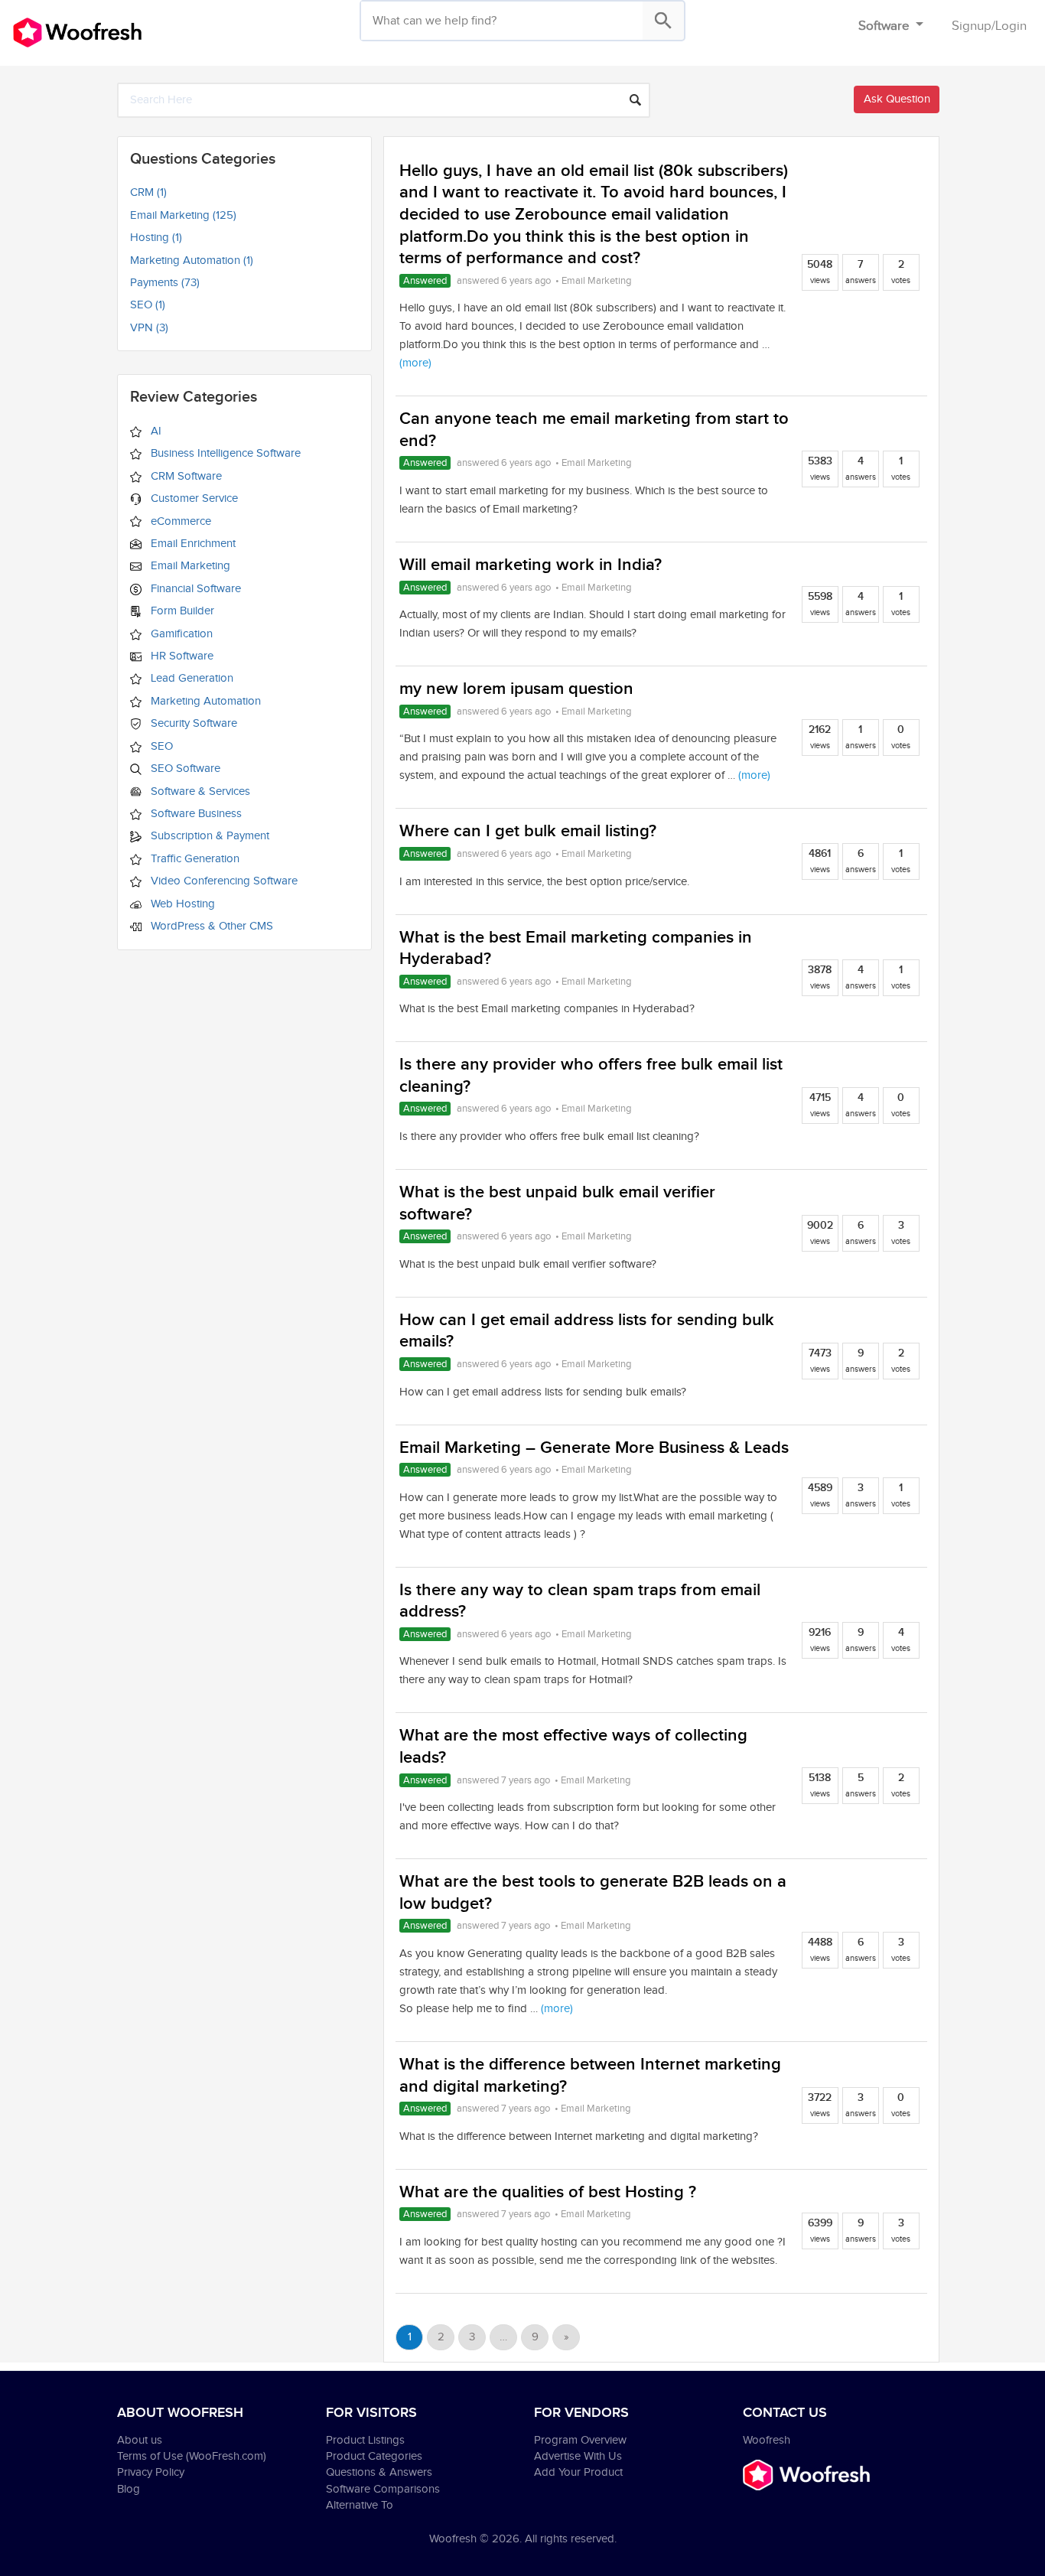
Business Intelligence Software (224, 453)
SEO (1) (148, 305)
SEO (160, 746)
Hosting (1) (156, 238)
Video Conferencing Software (223, 881)
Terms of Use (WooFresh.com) (192, 2456)
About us (140, 2440)
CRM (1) (148, 192)
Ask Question (897, 99)
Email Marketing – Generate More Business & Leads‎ (594, 1448)
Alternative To (360, 2505)
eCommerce (179, 521)
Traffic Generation (194, 859)
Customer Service (193, 498)
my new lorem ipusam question (516, 689)
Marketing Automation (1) (192, 261)
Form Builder (181, 611)
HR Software (181, 656)
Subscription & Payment (208, 836)
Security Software (192, 723)
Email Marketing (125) (183, 215)
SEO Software (184, 769)
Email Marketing (189, 566)
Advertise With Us (578, 2456)
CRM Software (185, 476)
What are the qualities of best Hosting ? (548, 2192)
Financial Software (194, 589)
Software (885, 26)
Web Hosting (181, 904)
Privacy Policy (151, 2472)
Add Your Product (578, 2472)
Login (1011, 26)
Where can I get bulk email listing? (528, 831)
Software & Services (199, 791)
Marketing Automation (204, 701)
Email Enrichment (192, 544)
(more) (415, 363)
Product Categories (374, 2456)
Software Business (195, 814)
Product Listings (365, 2440)
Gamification (180, 634)
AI (155, 431)
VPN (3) (149, 328)
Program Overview (580, 2440)
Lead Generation (190, 678)
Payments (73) (165, 283)
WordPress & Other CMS (210, 926)
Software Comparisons (383, 2489)
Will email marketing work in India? (531, 565)
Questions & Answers (379, 2472)
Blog (129, 2489)
